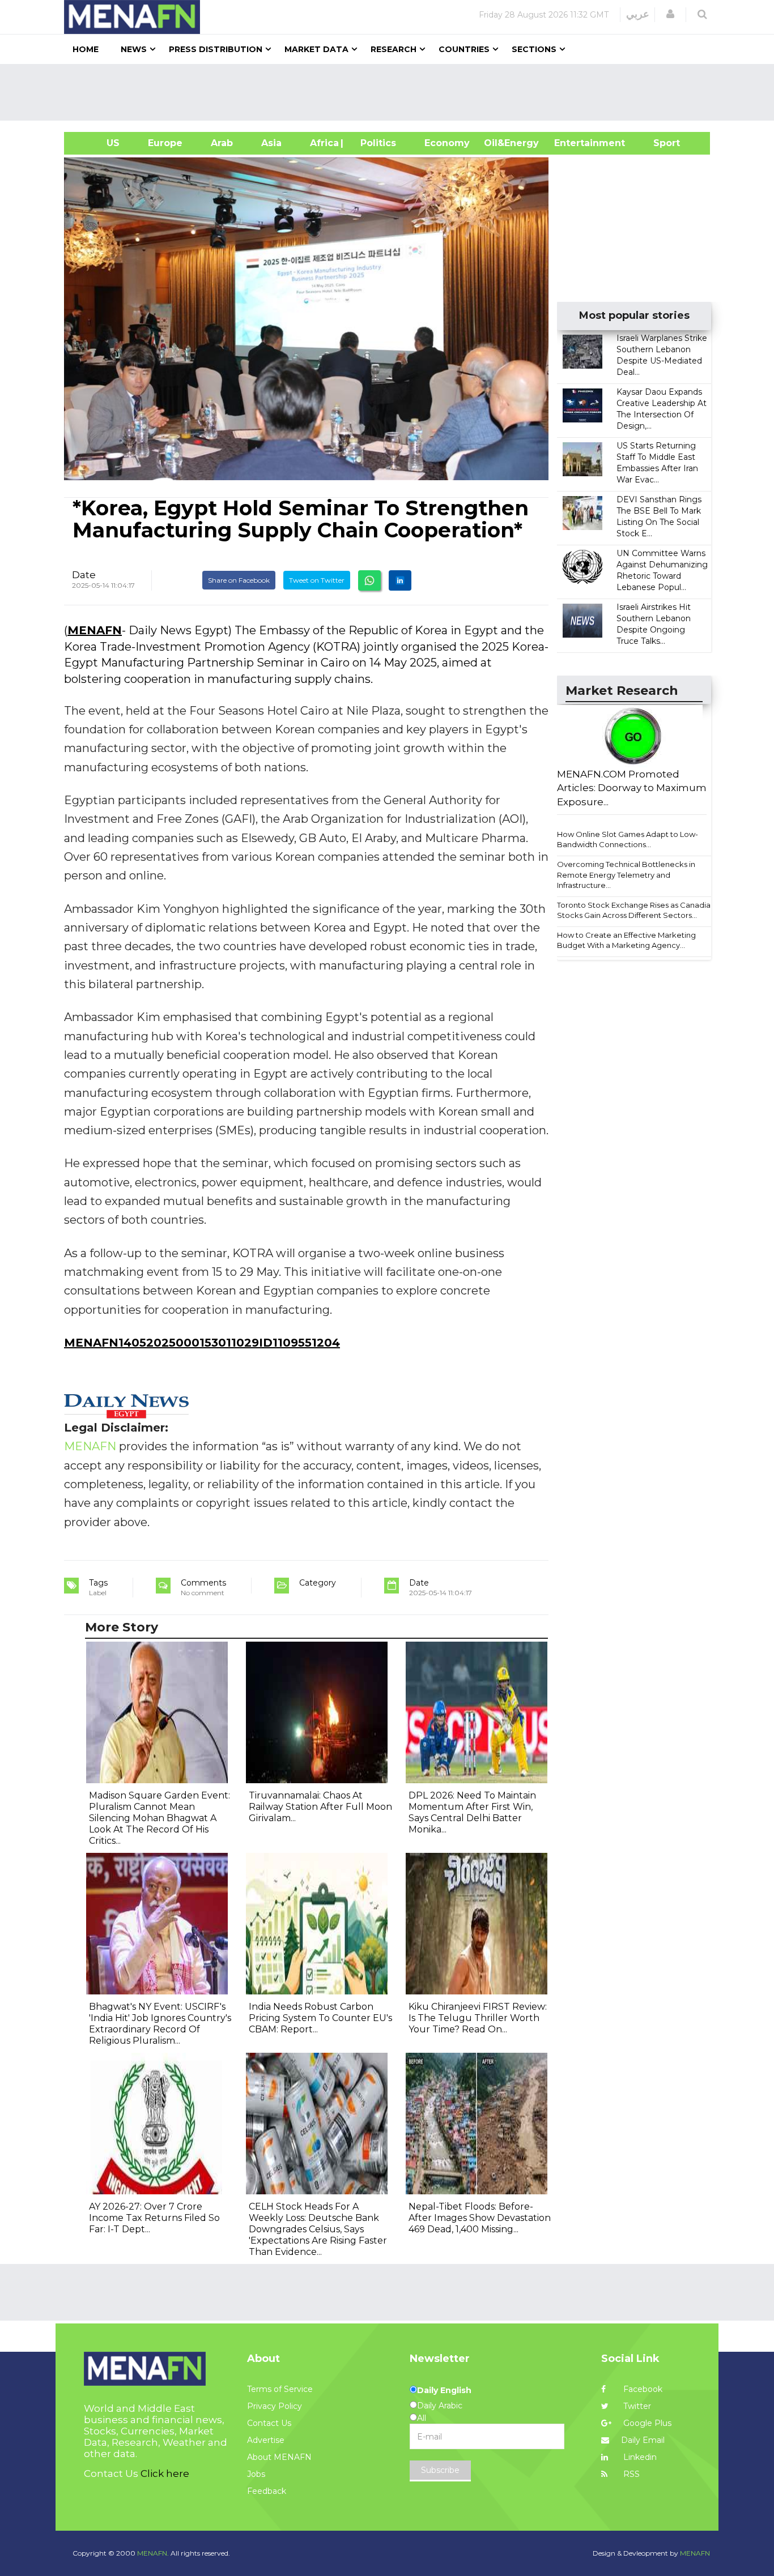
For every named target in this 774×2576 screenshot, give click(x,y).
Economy (447, 143)
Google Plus (646, 2423)
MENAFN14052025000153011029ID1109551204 (202, 1343)
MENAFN (95, 630)
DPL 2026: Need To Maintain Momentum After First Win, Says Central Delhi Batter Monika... (472, 1812)
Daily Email (643, 2440)
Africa (323, 143)
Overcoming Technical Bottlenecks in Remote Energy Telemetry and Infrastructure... (626, 875)
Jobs (256, 2474)
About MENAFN (279, 2457)
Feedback (267, 2491)
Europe (165, 143)
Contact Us (269, 2423)
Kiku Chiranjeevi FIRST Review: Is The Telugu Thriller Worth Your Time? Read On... (478, 2018)
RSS (630, 2474)
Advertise (266, 2440)
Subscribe (440, 2470)
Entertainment (573, 143)
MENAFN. (153, 2553)
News (134, 49)
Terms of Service (280, 2389)
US (99, 143)
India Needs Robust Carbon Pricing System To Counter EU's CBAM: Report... (320, 2018)
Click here (165, 2474)
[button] (670, 14)
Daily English (444, 2390)
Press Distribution (216, 49)
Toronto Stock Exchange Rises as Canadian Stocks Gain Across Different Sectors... (636, 910)
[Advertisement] (392, 92)
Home (86, 49)
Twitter (636, 2406)
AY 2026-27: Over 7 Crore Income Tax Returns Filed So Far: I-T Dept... (154, 2218)
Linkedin (639, 2457)
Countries (464, 49)
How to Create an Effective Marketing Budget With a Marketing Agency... (626, 940)
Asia (271, 143)
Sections (534, 49)
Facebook (642, 2389)
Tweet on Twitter (317, 580)
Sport (660, 143)
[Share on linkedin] (400, 580)
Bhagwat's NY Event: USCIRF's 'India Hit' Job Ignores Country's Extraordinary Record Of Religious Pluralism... (160, 2024)
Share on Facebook (239, 580)
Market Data (316, 49)
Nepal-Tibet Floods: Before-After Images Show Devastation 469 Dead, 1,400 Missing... (480, 2218)
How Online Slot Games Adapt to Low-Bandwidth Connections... (628, 840)
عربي (638, 14)
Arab (222, 143)
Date (84, 575)
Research (394, 49)
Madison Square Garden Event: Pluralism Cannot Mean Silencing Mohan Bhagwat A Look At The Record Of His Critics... (160, 1818)
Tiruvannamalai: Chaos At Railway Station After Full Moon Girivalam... (320, 1807)
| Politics (375, 143)
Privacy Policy (275, 2406)
